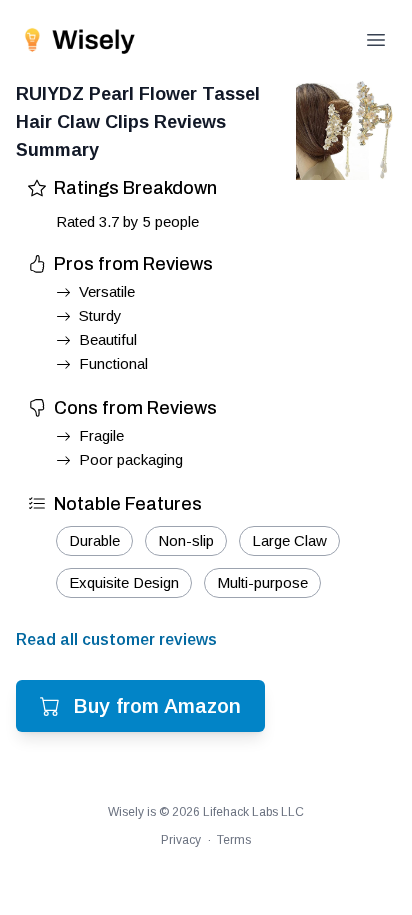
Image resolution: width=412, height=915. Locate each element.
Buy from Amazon (157, 706)
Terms (234, 840)
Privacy (181, 840)
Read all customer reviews (116, 639)
